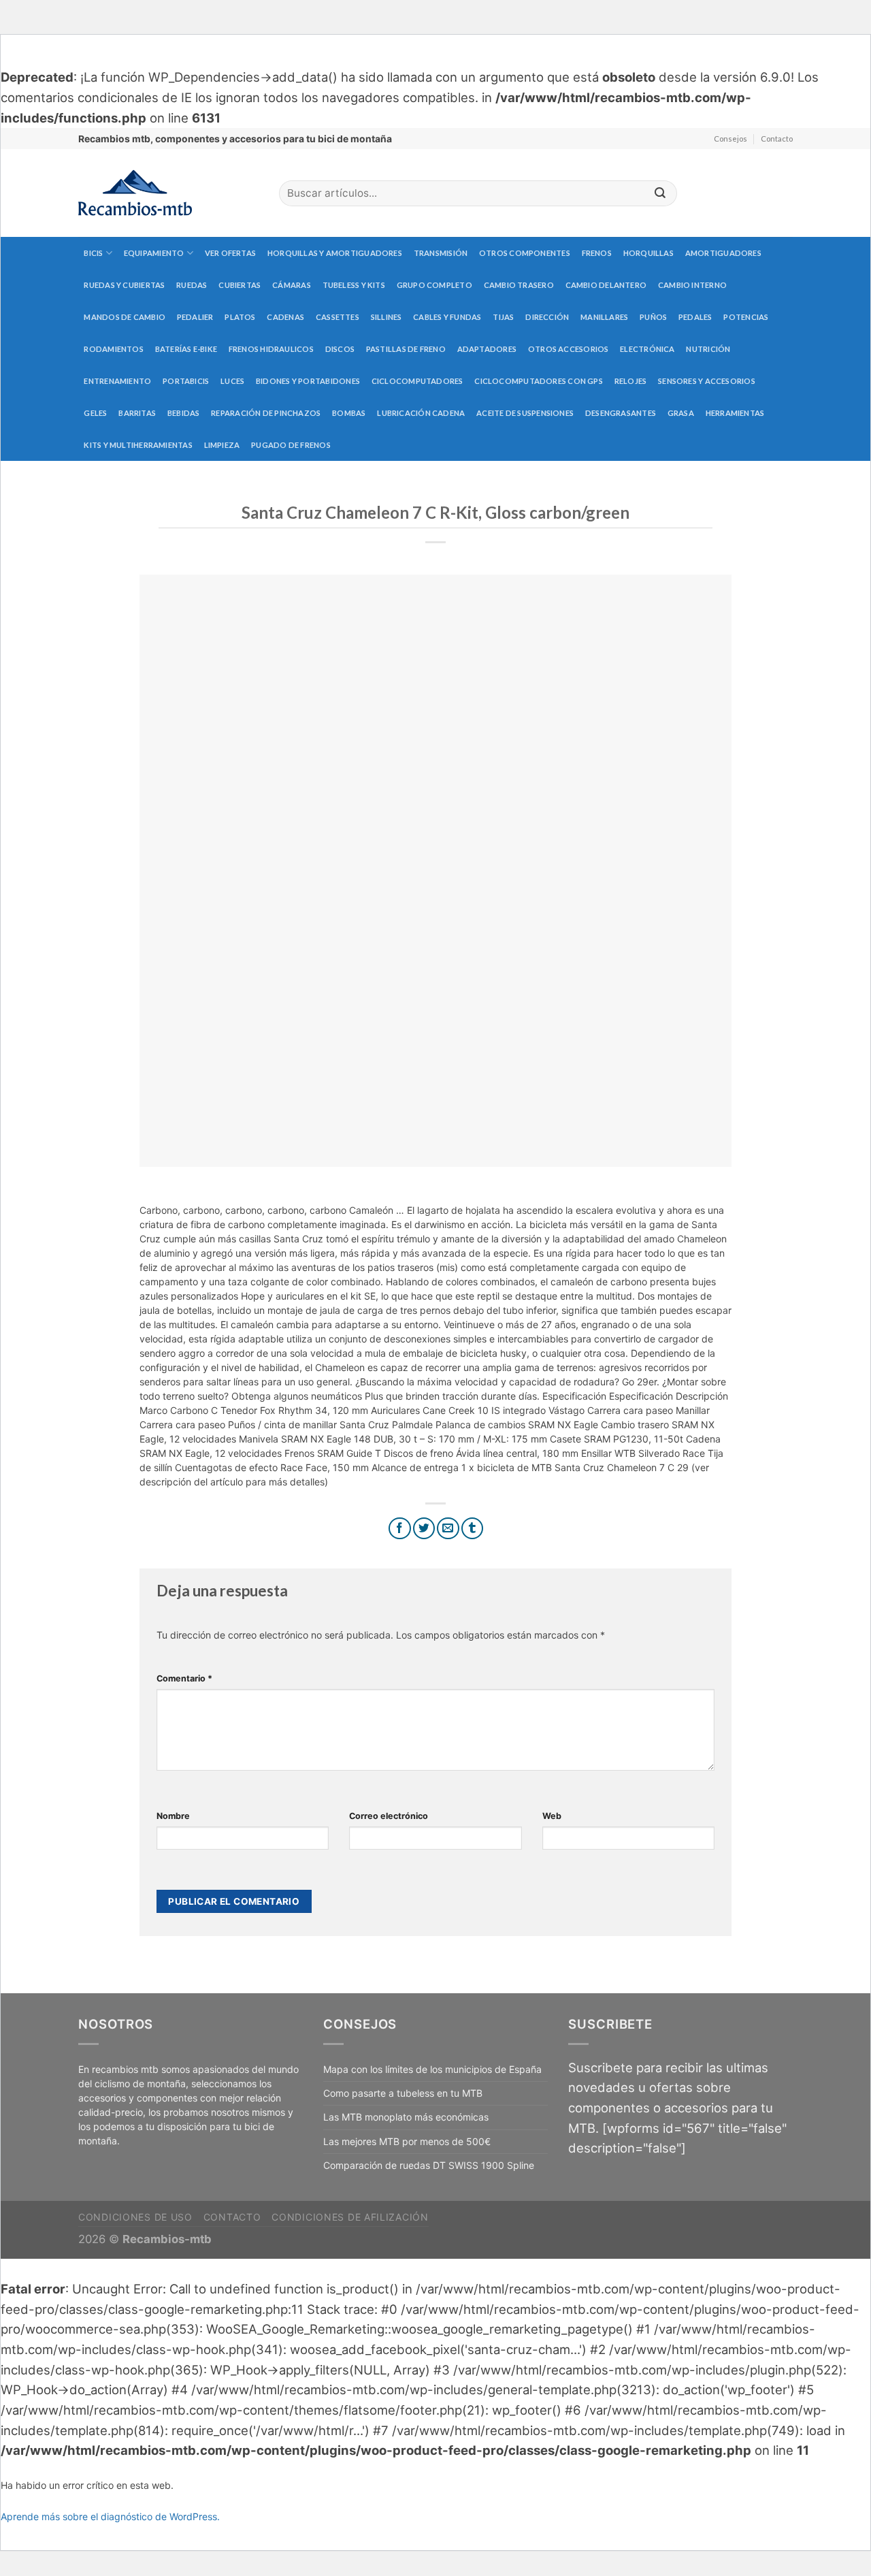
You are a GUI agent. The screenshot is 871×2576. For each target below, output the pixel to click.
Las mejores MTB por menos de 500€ (407, 2141)
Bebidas (184, 413)
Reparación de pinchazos (266, 413)
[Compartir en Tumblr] (473, 1529)
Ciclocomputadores (417, 381)
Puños (653, 317)
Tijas (503, 317)
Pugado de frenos (291, 445)
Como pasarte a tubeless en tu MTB (403, 2093)
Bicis (93, 253)
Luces (232, 381)
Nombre (173, 1816)
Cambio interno (692, 285)
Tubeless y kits (354, 285)
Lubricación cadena (421, 413)
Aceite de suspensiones (525, 413)
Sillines (387, 317)
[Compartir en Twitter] (424, 1529)
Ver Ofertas (230, 253)
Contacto (777, 139)
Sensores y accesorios (707, 381)
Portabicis (186, 381)
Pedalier (195, 317)
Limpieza (222, 445)
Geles (95, 413)
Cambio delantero (606, 285)
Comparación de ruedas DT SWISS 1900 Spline (429, 2165)
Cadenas (285, 317)
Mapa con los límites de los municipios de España (432, 2069)
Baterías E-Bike (186, 349)
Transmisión (441, 253)
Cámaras (292, 285)
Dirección (547, 317)
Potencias (746, 317)
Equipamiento (154, 253)
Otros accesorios (569, 349)
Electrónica (647, 349)
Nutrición (708, 349)
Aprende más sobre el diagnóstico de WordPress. (110, 2516)
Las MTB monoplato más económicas (406, 2117)
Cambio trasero (519, 285)
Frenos (597, 253)
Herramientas (735, 413)
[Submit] (660, 194)
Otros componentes (525, 253)
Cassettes (338, 317)
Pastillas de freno (406, 349)
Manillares (604, 317)
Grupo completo (434, 285)
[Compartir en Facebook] (400, 1529)
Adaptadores (487, 349)
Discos (340, 349)
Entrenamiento (117, 381)
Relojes (631, 381)
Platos (240, 317)
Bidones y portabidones (308, 381)
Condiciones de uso (135, 2217)
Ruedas (192, 285)
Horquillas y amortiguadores (335, 253)
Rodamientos (113, 349)
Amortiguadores (723, 253)
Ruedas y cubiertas (124, 285)
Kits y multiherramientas (138, 445)
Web (552, 1816)
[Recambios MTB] (168, 193)
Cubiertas (240, 285)
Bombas (349, 413)
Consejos (730, 139)
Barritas (137, 413)
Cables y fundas (447, 317)
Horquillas (648, 253)
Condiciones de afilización (350, 2217)
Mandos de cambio (125, 317)
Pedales (695, 317)
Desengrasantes (621, 413)
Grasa (681, 413)
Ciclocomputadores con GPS (539, 381)
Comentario (184, 1678)
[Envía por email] (448, 1529)
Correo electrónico (389, 1816)
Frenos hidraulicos (271, 349)
